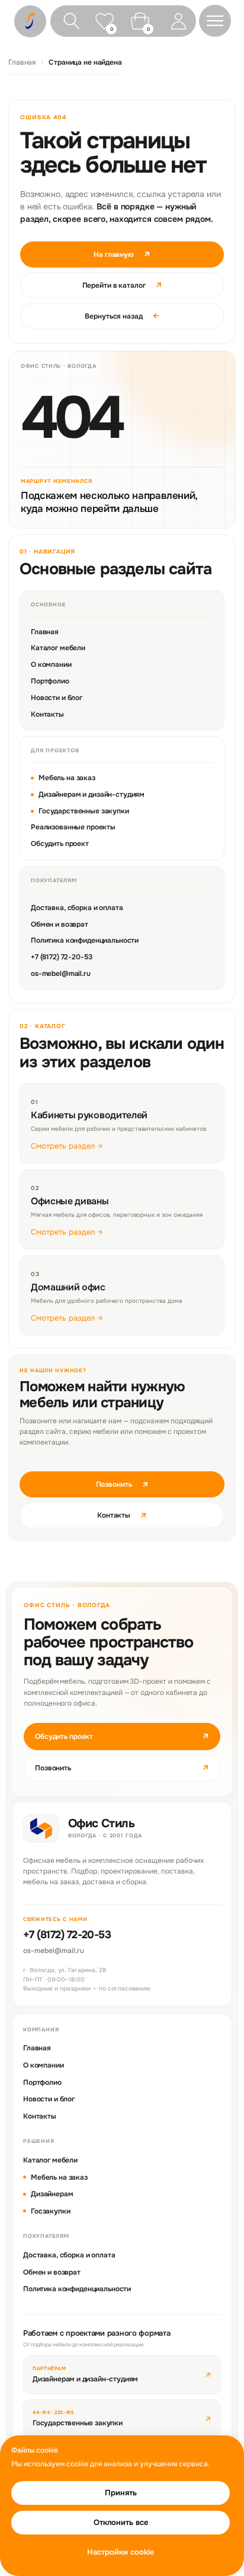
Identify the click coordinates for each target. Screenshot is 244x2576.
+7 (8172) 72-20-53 (61, 957)
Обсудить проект (60, 844)
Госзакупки (51, 2211)
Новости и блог (57, 698)
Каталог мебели (58, 648)
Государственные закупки (84, 811)
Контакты (47, 714)
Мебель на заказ (67, 778)
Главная (22, 62)
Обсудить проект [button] (122, 1736)
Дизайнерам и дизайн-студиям (91, 794)
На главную (122, 254)
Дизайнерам (52, 2194)
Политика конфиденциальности (85, 940)
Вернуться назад (122, 316)
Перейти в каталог (122, 285)
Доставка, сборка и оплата (77, 908)
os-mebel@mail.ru (61, 974)
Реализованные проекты (73, 827)
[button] (215, 21)
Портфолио (50, 681)
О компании (51, 664)
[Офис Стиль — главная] (41, 1828)
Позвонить (122, 1484)
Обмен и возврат (60, 924)
